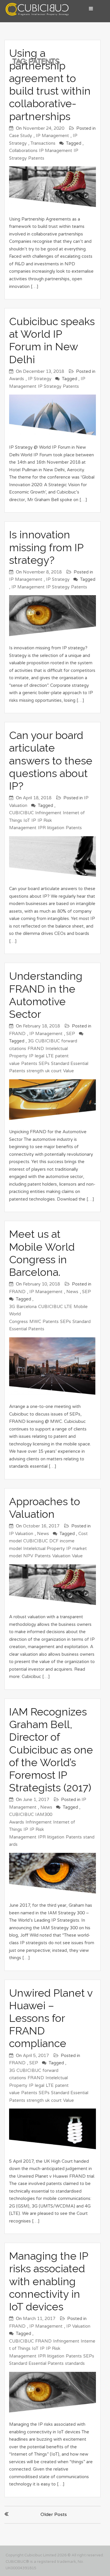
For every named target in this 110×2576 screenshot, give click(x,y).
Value (68, 1071)
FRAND (17, 1034)
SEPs (44, 1063)
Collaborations (23, 151)
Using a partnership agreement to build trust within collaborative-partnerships (50, 85)
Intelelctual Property (44, 1549)
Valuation (61, 1556)
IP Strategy (40, 379)
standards (75, 2363)
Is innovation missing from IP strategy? (46, 547)
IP (34, 820)
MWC (35, 1322)
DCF (54, 1541)
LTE (50, 1056)
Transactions (43, 143)
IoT (27, 820)
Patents (36, 158)
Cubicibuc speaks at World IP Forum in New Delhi (52, 340)
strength (35, 1071)
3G (31, 1041)
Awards (17, 379)
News (72, 1292)
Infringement (48, 813)
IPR (42, 828)
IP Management (52, 136)
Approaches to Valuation (45, 1508)
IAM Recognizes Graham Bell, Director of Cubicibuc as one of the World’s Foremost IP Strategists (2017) (51, 1750)
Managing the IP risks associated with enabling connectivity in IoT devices (49, 2281)
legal (40, 1056)
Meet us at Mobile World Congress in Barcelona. (42, 1253)
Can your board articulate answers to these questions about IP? (51, 760)
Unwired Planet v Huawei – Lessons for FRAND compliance (51, 2018)
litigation (56, 828)
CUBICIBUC (21, 813)
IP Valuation (21, 1534)
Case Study (21, 136)
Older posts (54, 2514)
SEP (71, 1034)
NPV (28, 1556)
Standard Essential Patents (36, 2363)
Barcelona (27, 1307)
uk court (53, 1071)
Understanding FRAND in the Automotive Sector (46, 995)
